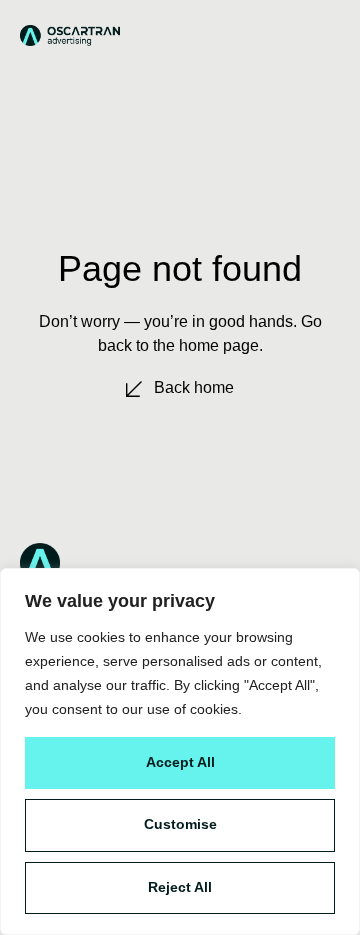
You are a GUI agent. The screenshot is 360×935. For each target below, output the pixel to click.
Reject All (180, 887)
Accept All (180, 762)
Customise (180, 824)
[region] (180, 751)
